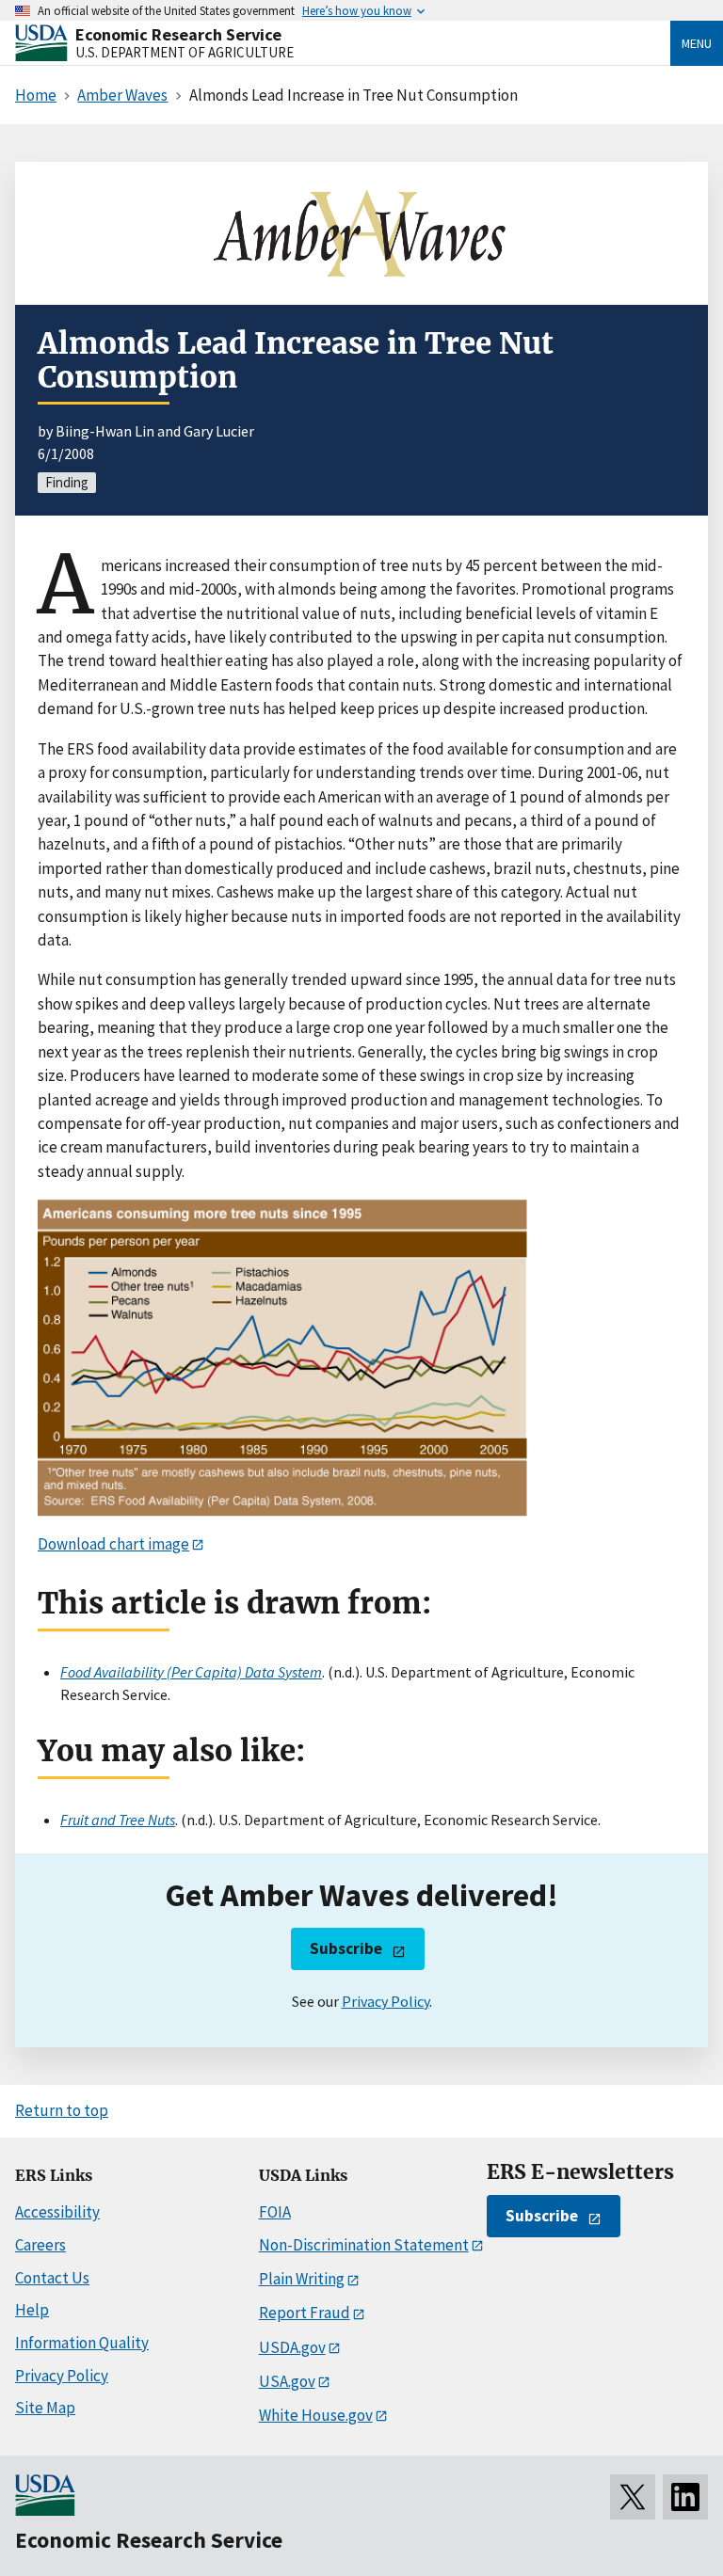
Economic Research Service (178, 34)
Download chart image (113, 1544)
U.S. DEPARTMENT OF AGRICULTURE (185, 52)
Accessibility (57, 2212)
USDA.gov (292, 2347)
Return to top (62, 2110)
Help (32, 2310)
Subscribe (346, 1948)
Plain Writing (302, 2279)
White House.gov (316, 2415)
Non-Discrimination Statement (364, 2245)
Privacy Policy (386, 2001)
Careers (40, 2245)
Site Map (45, 2408)
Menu (697, 43)
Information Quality (82, 2343)
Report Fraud (305, 2313)
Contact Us (52, 2278)
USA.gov (287, 2381)
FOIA (275, 2212)
